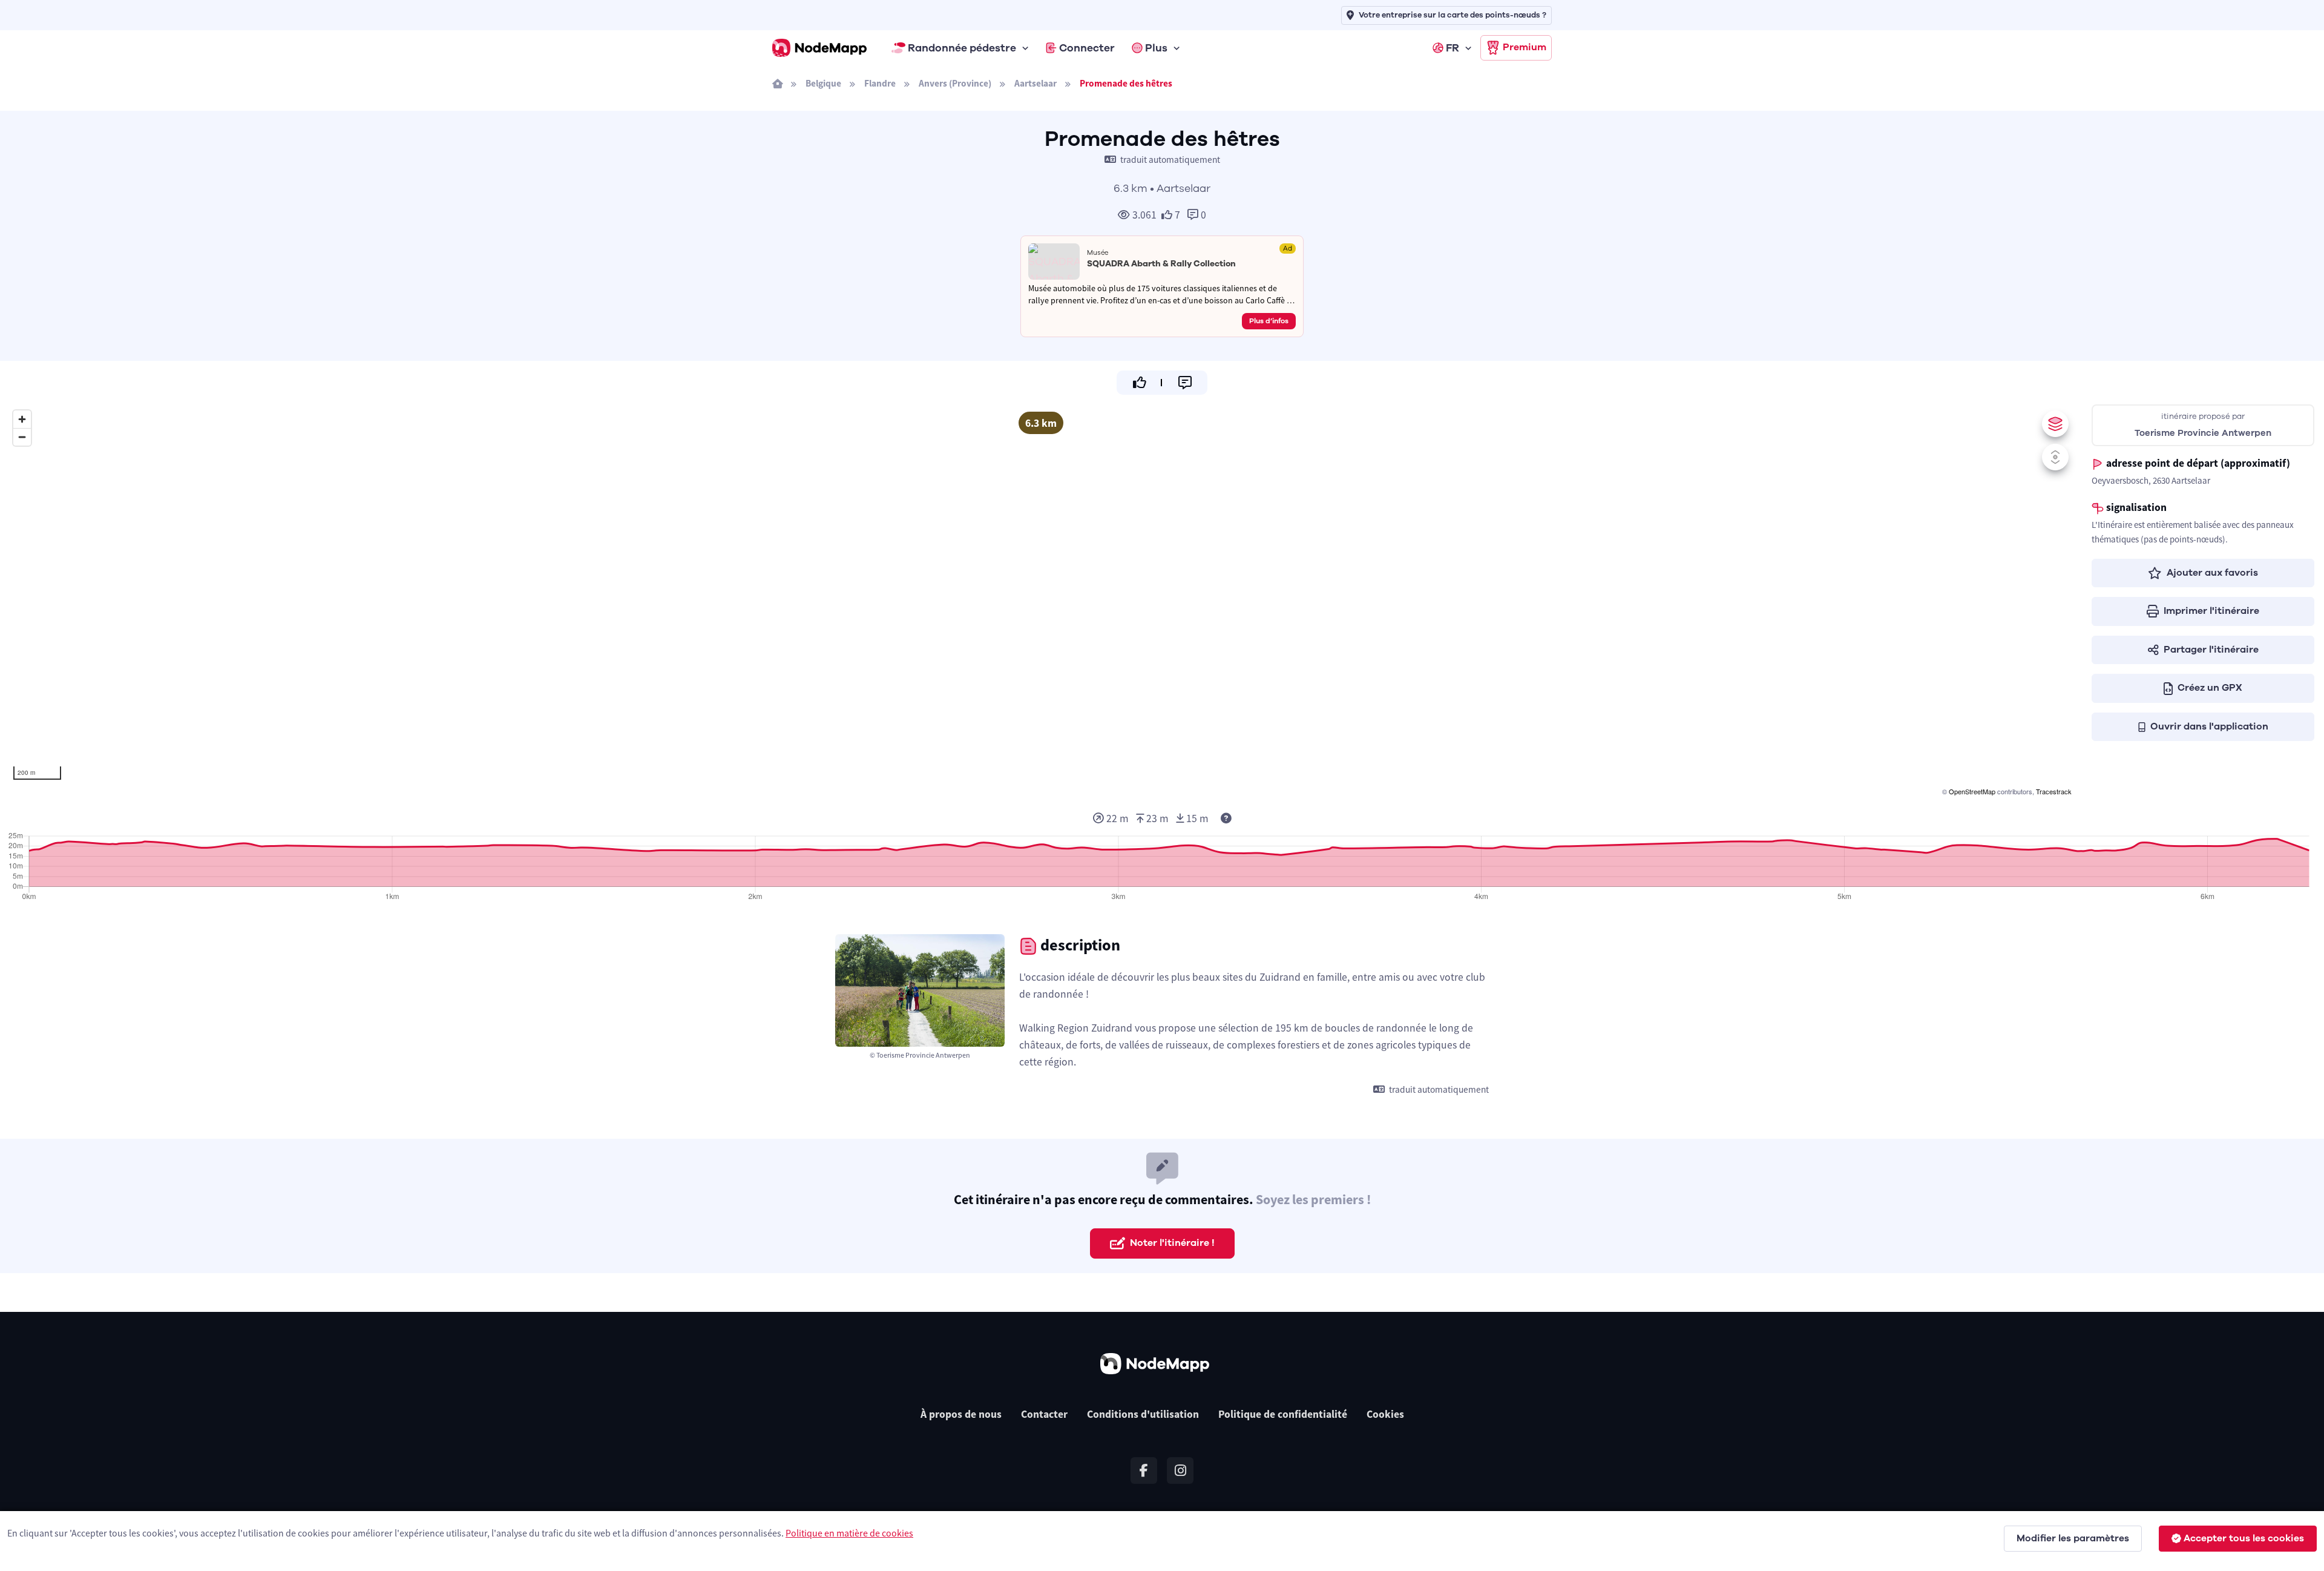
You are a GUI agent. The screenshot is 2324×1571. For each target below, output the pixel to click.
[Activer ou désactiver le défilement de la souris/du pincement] (2055, 457)
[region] (1041, 601)
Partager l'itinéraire (2211, 650)
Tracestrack (2054, 791)
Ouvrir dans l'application (2209, 726)
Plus (1156, 48)
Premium (1525, 47)
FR (1452, 48)
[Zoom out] (22, 437)
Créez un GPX (2210, 688)
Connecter (1087, 48)
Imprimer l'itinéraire (2211, 611)
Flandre (880, 83)
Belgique (823, 83)
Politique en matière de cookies (849, 1533)
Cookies (1385, 1414)
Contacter (1044, 1414)
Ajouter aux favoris (2212, 573)
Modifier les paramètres (2073, 1538)
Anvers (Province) (955, 83)
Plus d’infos (1269, 321)
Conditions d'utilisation (1143, 1414)
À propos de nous (961, 1414)
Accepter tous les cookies (2244, 1538)
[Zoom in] (22, 419)
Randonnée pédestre (962, 48)
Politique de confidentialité (1283, 1414)
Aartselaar (1036, 83)
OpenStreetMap (1972, 791)
